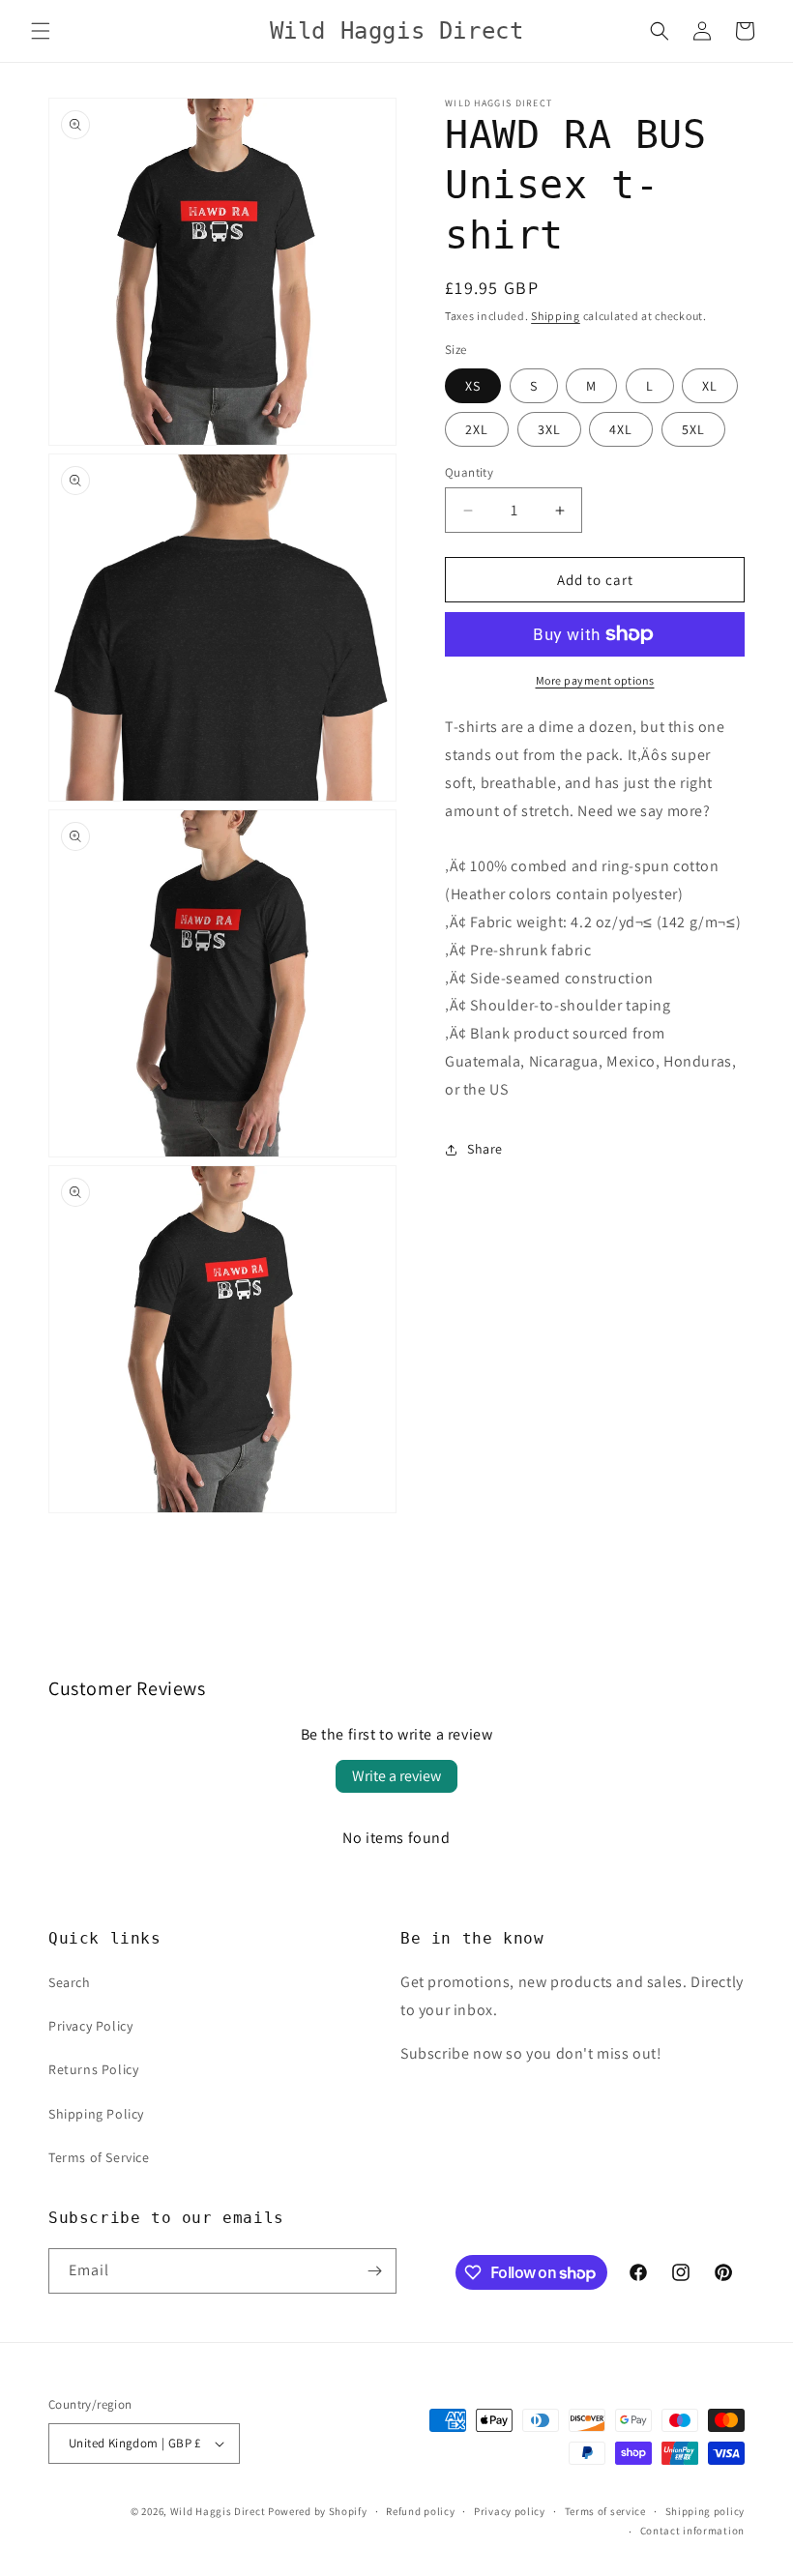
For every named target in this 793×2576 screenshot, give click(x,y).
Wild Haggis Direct (218, 2511)
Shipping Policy (96, 2114)
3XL (549, 429)
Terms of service (605, 2511)
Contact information (692, 2531)
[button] (41, 31)
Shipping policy (705, 2511)
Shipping (556, 316)
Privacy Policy (90, 2026)
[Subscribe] (374, 2271)
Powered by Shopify (318, 2511)
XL (710, 386)
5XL (693, 429)
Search (70, 1982)
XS (473, 386)
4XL (621, 429)
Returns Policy (93, 2069)
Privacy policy (510, 2511)
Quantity (469, 472)
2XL (477, 429)
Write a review (396, 1776)
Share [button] (485, 1149)
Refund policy (420, 2511)
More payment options (595, 680)
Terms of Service (99, 2157)
